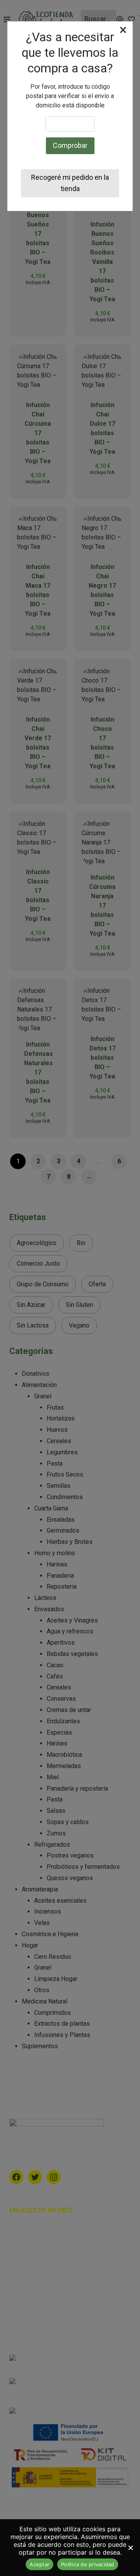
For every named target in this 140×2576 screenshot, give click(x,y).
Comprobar (70, 145)
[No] (130, 2548)
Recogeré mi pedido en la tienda (70, 183)
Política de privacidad (88, 2564)
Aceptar (39, 2564)
